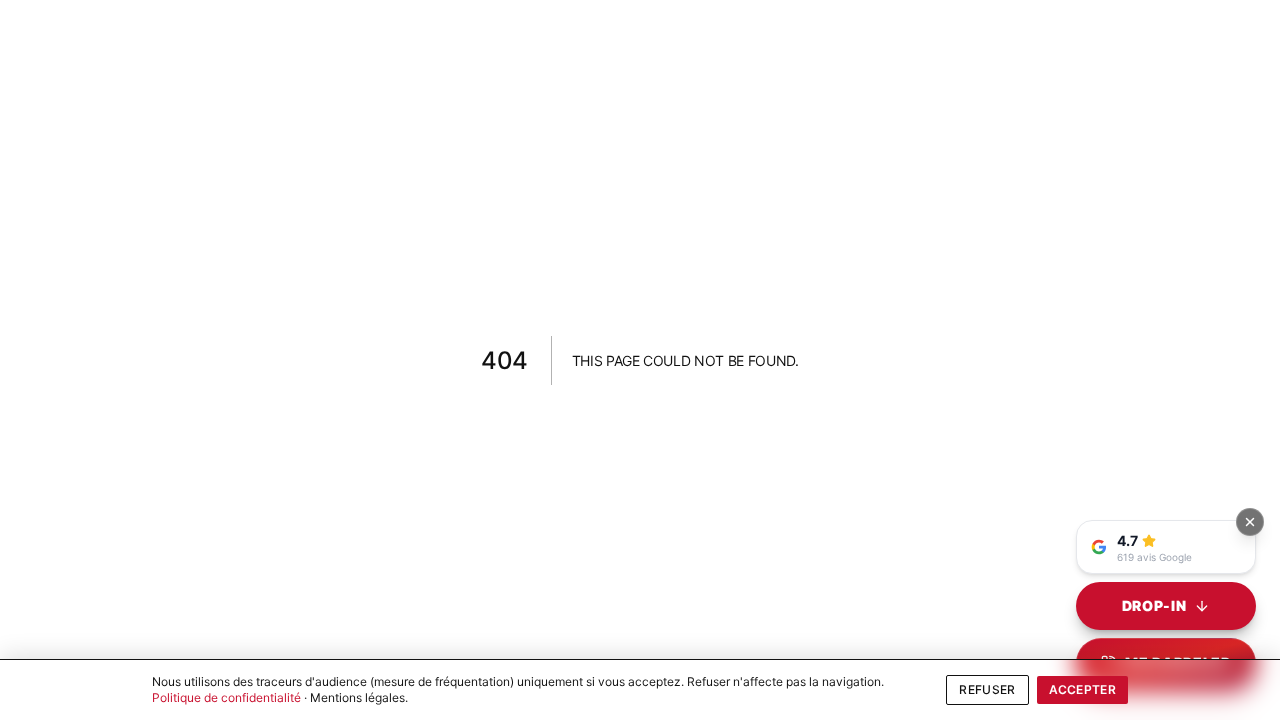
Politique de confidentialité (226, 697)
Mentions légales (357, 697)
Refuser (987, 689)
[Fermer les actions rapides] (1250, 522)
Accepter (1082, 689)
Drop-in (1154, 605)
